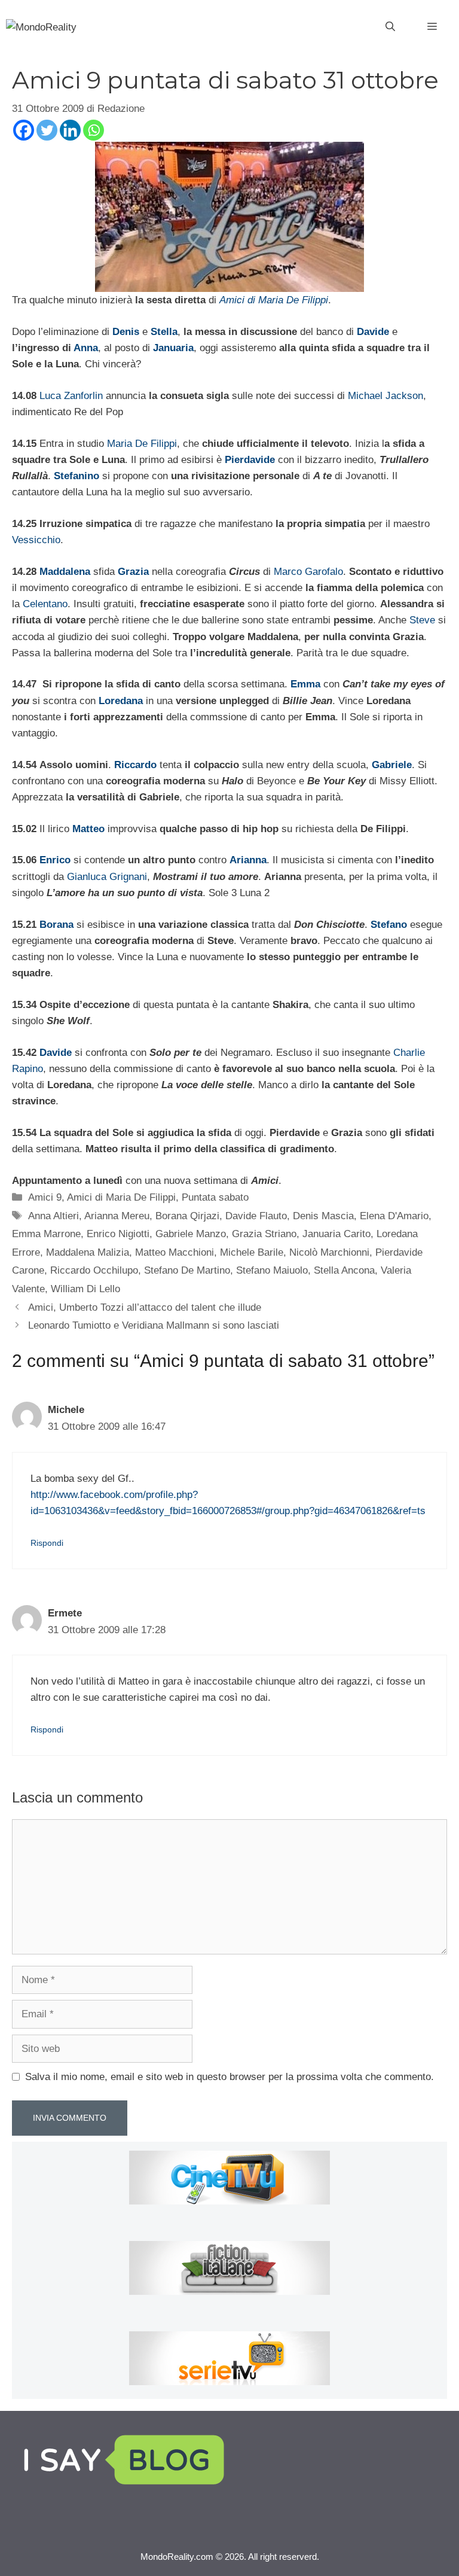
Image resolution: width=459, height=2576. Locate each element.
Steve (422, 620)
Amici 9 (45, 1197)
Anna (86, 348)
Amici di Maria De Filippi (121, 1197)
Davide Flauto (256, 1216)
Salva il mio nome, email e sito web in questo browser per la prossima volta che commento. (229, 2077)
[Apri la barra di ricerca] (390, 27)
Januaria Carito (336, 1234)
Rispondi (47, 1543)
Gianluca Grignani (107, 877)
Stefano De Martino (187, 1270)
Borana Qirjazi (187, 1216)
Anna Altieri (53, 1216)
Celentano (45, 604)
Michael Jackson (385, 396)
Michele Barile (252, 1252)
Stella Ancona (344, 1270)
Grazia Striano (264, 1234)
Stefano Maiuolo (272, 1270)
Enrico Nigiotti (118, 1234)
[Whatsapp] (94, 130)
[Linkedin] (70, 130)
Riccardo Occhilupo (94, 1270)
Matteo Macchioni (175, 1252)
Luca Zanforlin (71, 396)
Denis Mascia (323, 1216)
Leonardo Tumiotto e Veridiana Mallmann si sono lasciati (154, 1325)
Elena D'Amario (394, 1216)
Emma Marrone (46, 1234)
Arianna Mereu (117, 1216)
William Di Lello (85, 1289)
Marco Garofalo (308, 572)
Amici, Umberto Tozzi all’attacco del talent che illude (145, 1307)
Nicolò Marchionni (329, 1252)
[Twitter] (47, 130)
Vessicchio (36, 540)
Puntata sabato (215, 1197)
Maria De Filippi (142, 444)
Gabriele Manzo (191, 1234)
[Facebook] (24, 130)
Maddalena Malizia (88, 1252)
